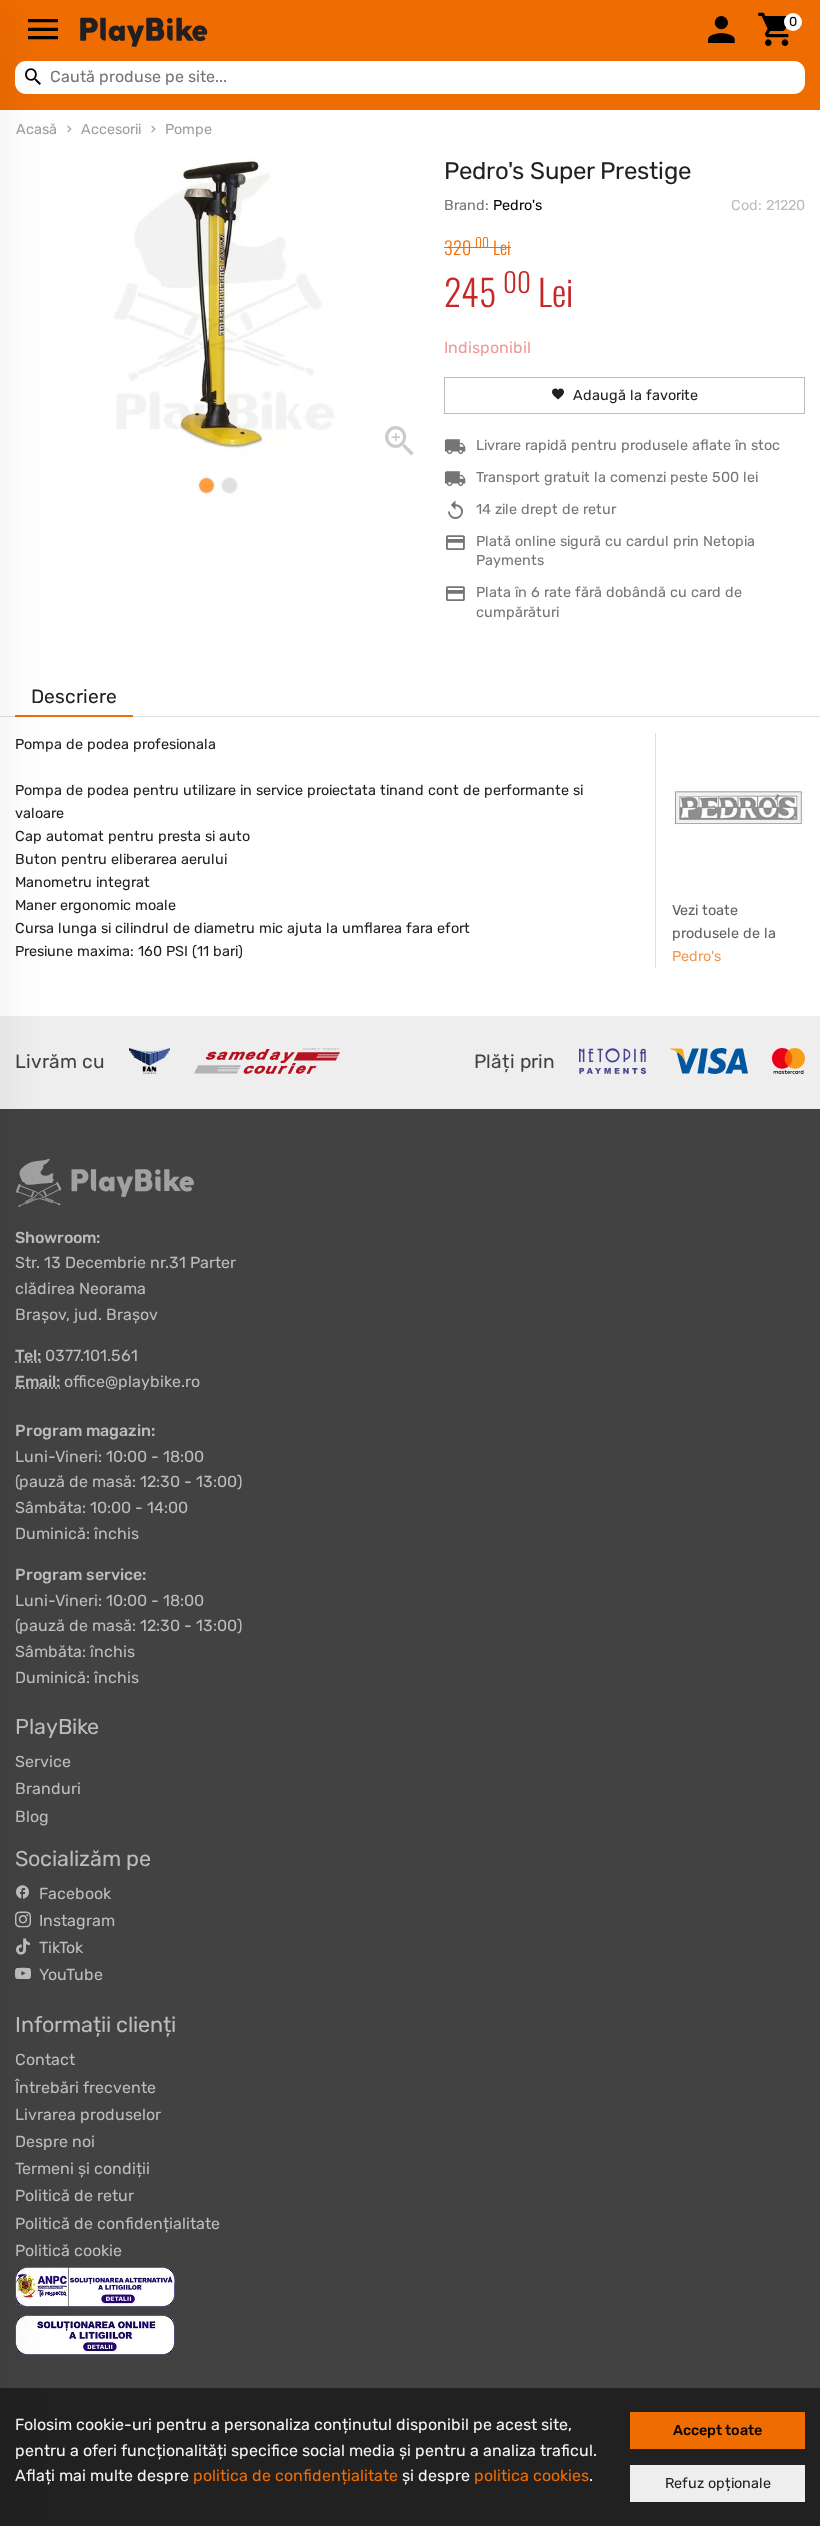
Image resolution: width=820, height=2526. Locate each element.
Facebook (71, 1893)
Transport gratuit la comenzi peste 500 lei (617, 477)
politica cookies (531, 2475)
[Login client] (721, 31)
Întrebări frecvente (85, 2087)
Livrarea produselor (88, 2114)
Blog (32, 1816)
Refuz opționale (718, 2483)
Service (43, 1761)
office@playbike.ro (132, 1381)
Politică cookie (68, 2250)
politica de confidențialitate (295, 2475)
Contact (45, 2059)
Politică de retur (74, 2195)
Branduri (48, 1788)
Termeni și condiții (82, 2168)
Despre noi (55, 2141)
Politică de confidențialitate (117, 2223)
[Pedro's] (738, 808)
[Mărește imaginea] (217, 309)
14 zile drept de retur (546, 509)
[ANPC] (95, 2285)
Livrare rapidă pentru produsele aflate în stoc (628, 445)
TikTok (57, 1947)
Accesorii (111, 129)
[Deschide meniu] (43, 31)
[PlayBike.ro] (382, 31)
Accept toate (717, 2430)
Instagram (73, 1920)
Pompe (188, 129)
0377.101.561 (91, 1355)
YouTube (67, 1974)
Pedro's (517, 205)
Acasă (36, 129)
